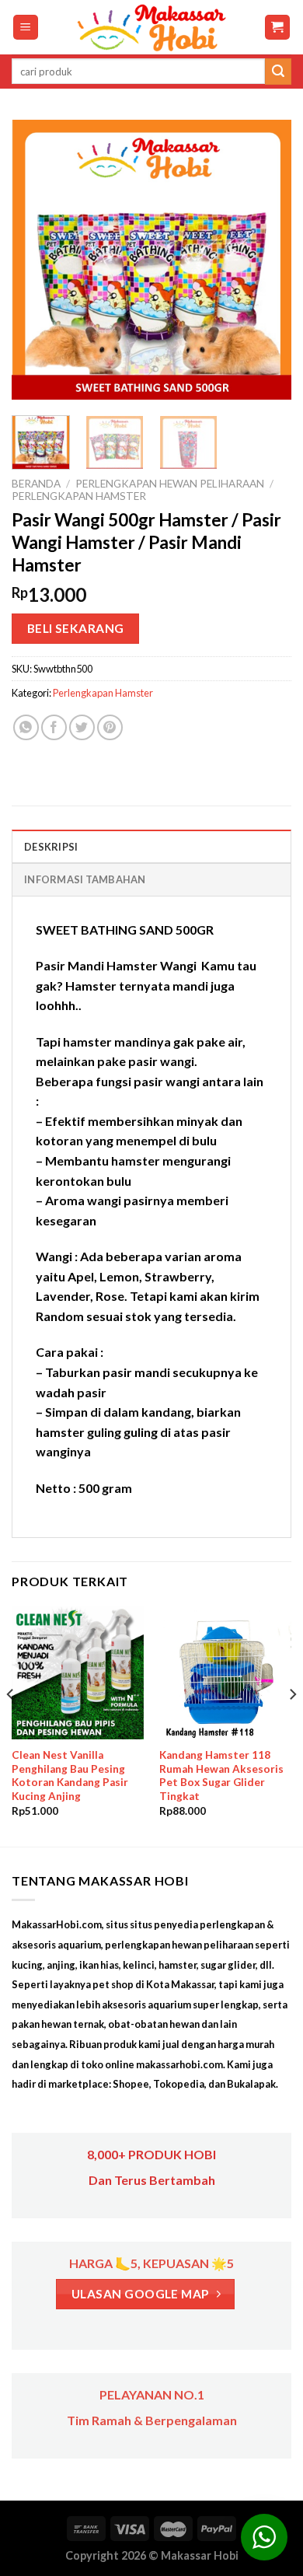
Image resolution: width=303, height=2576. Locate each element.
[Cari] (278, 72)
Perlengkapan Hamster (79, 496)
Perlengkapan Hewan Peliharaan (170, 484)
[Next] (266, 260)
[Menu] (26, 28)
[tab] (151, 846)
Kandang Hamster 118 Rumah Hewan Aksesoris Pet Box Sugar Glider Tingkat (221, 1776)
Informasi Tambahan (85, 879)
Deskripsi (51, 847)
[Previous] (37, 260)
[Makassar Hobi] (151, 27)
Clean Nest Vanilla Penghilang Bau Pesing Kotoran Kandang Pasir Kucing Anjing (70, 1776)
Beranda (36, 484)
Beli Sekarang (76, 628)
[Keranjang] (278, 28)
